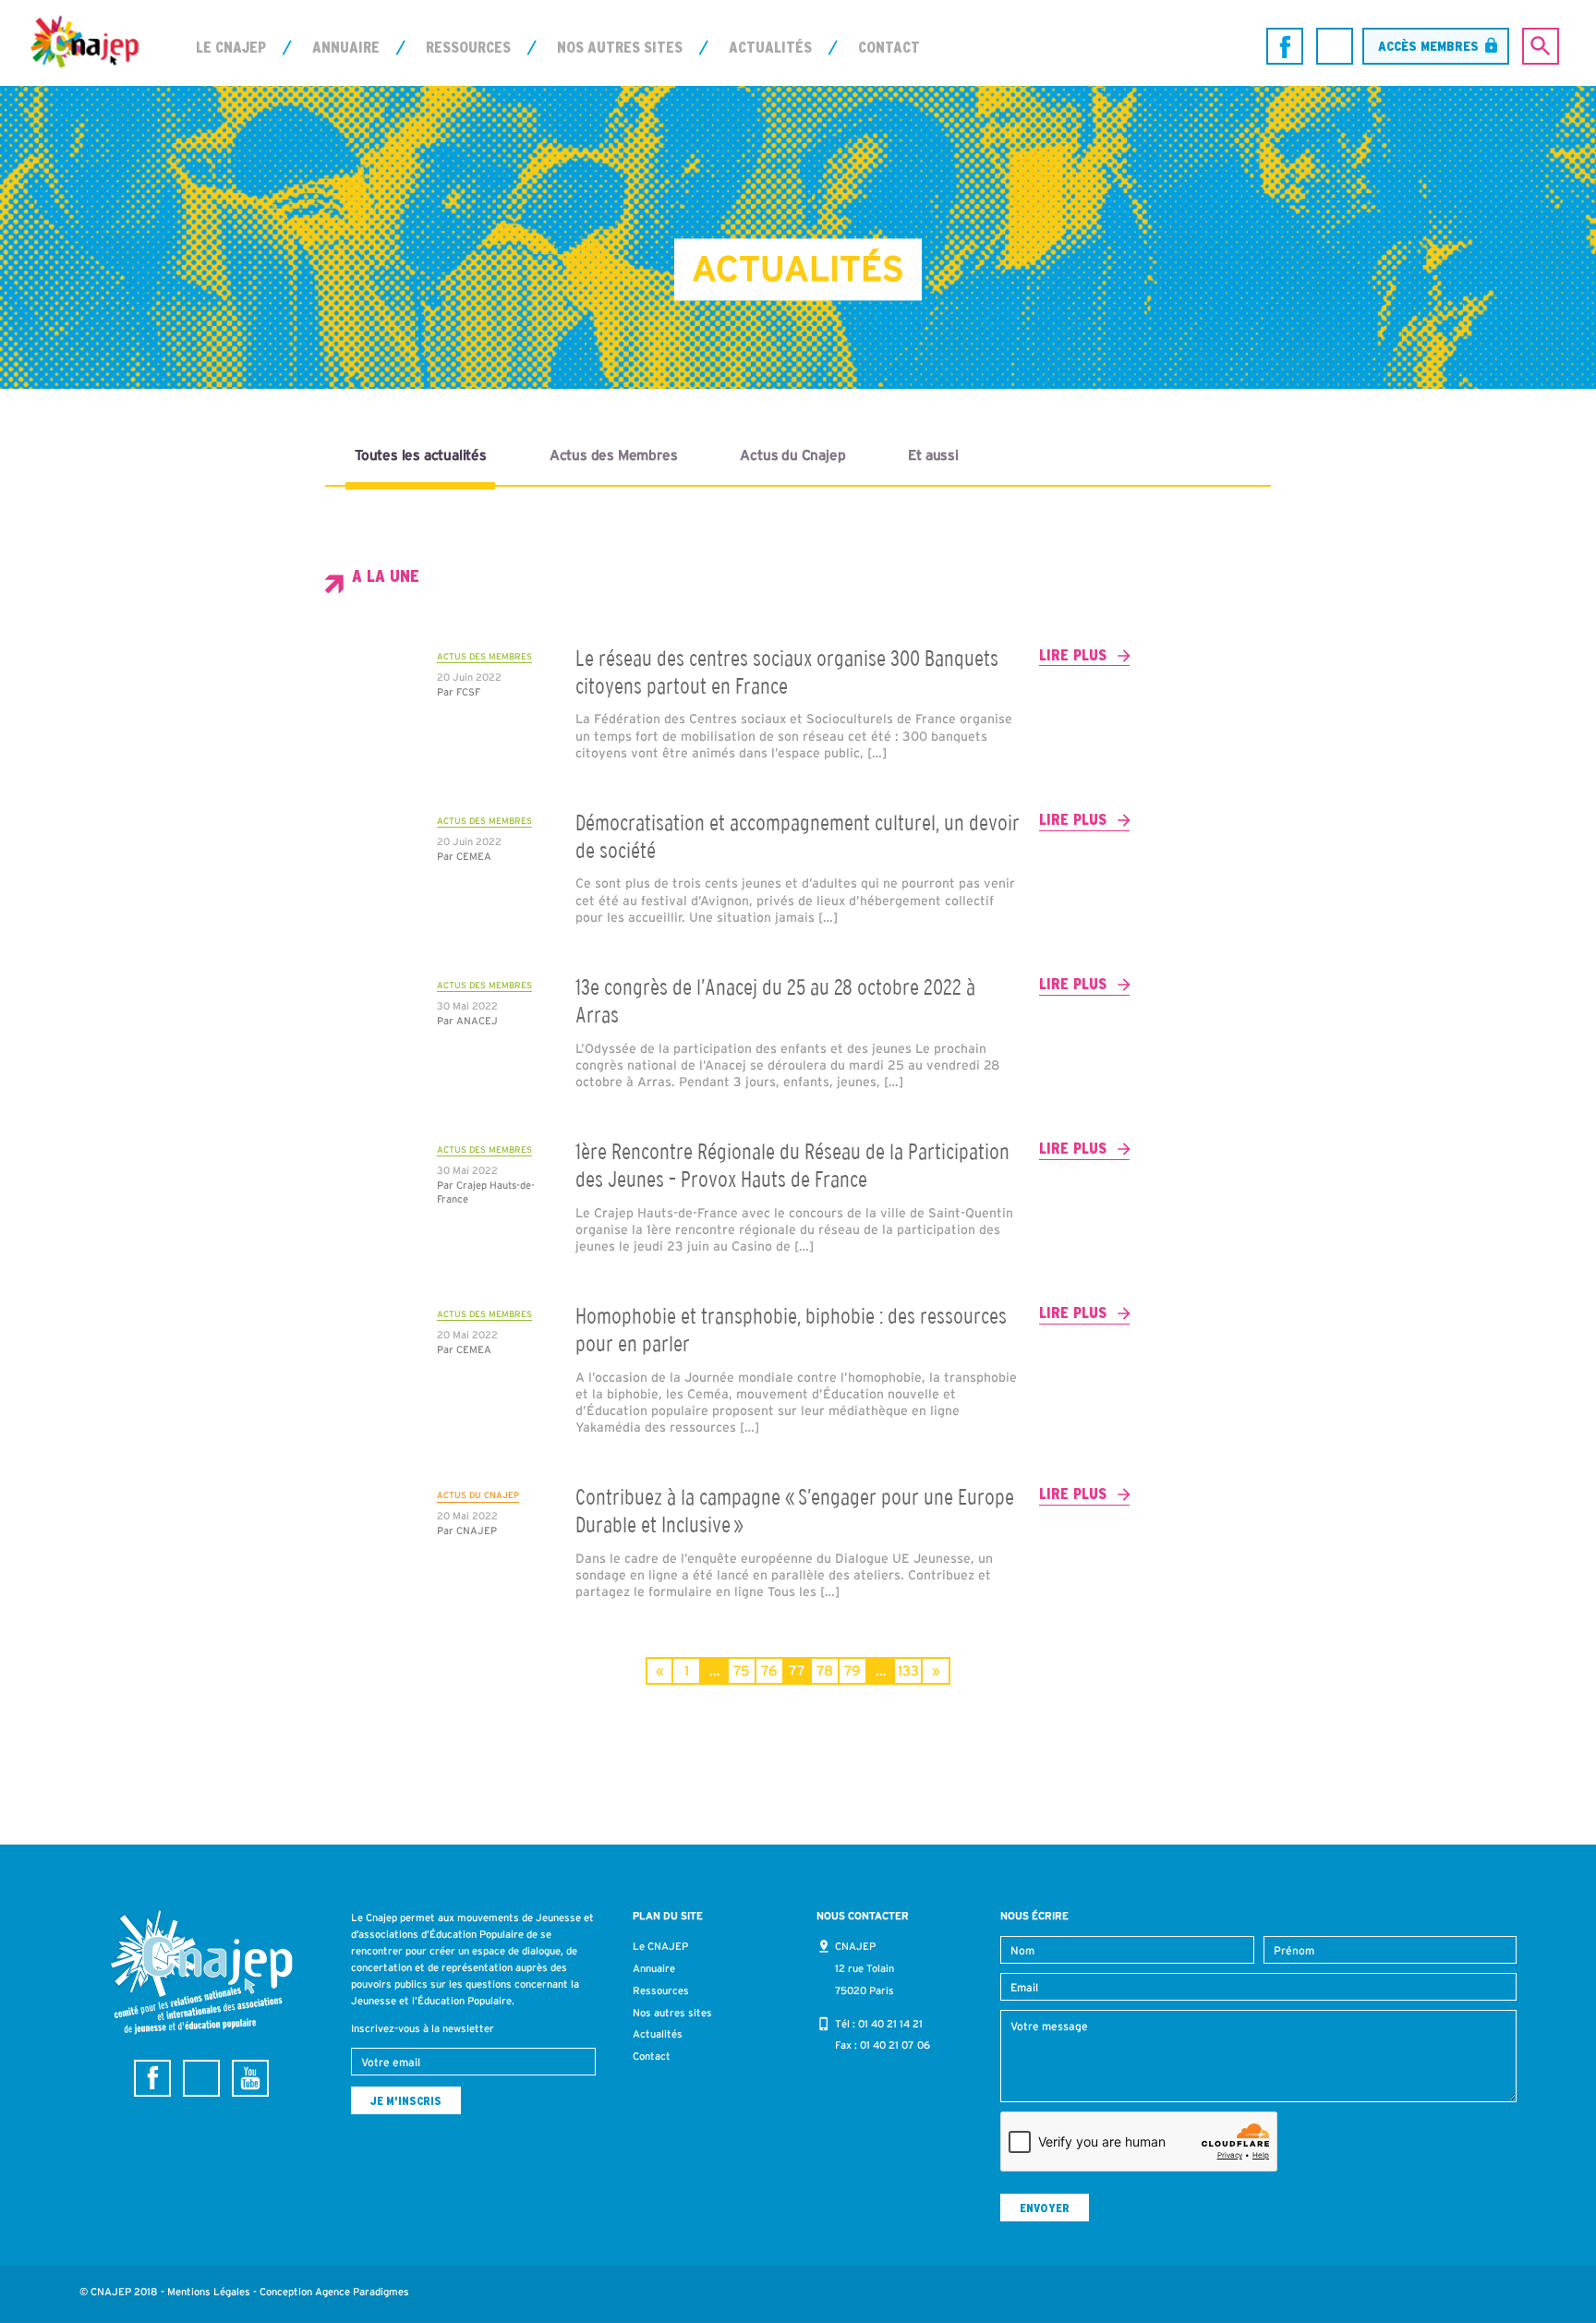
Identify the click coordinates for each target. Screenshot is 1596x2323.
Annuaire (346, 47)
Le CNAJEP (231, 47)
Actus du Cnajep (792, 455)
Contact (889, 47)
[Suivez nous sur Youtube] (250, 2078)
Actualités (770, 47)
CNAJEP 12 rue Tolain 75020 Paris (864, 1968)
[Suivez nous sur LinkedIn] (1335, 46)
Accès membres (1428, 46)
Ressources (468, 47)
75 (742, 1670)
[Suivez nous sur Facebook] (1285, 46)
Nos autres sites (620, 47)
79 (852, 1670)
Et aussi (933, 455)
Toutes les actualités (421, 455)
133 (908, 1670)
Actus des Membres (614, 455)
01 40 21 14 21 (890, 2024)
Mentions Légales (209, 2292)
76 (769, 1670)
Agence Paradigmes (362, 2292)
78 (825, 1670)
